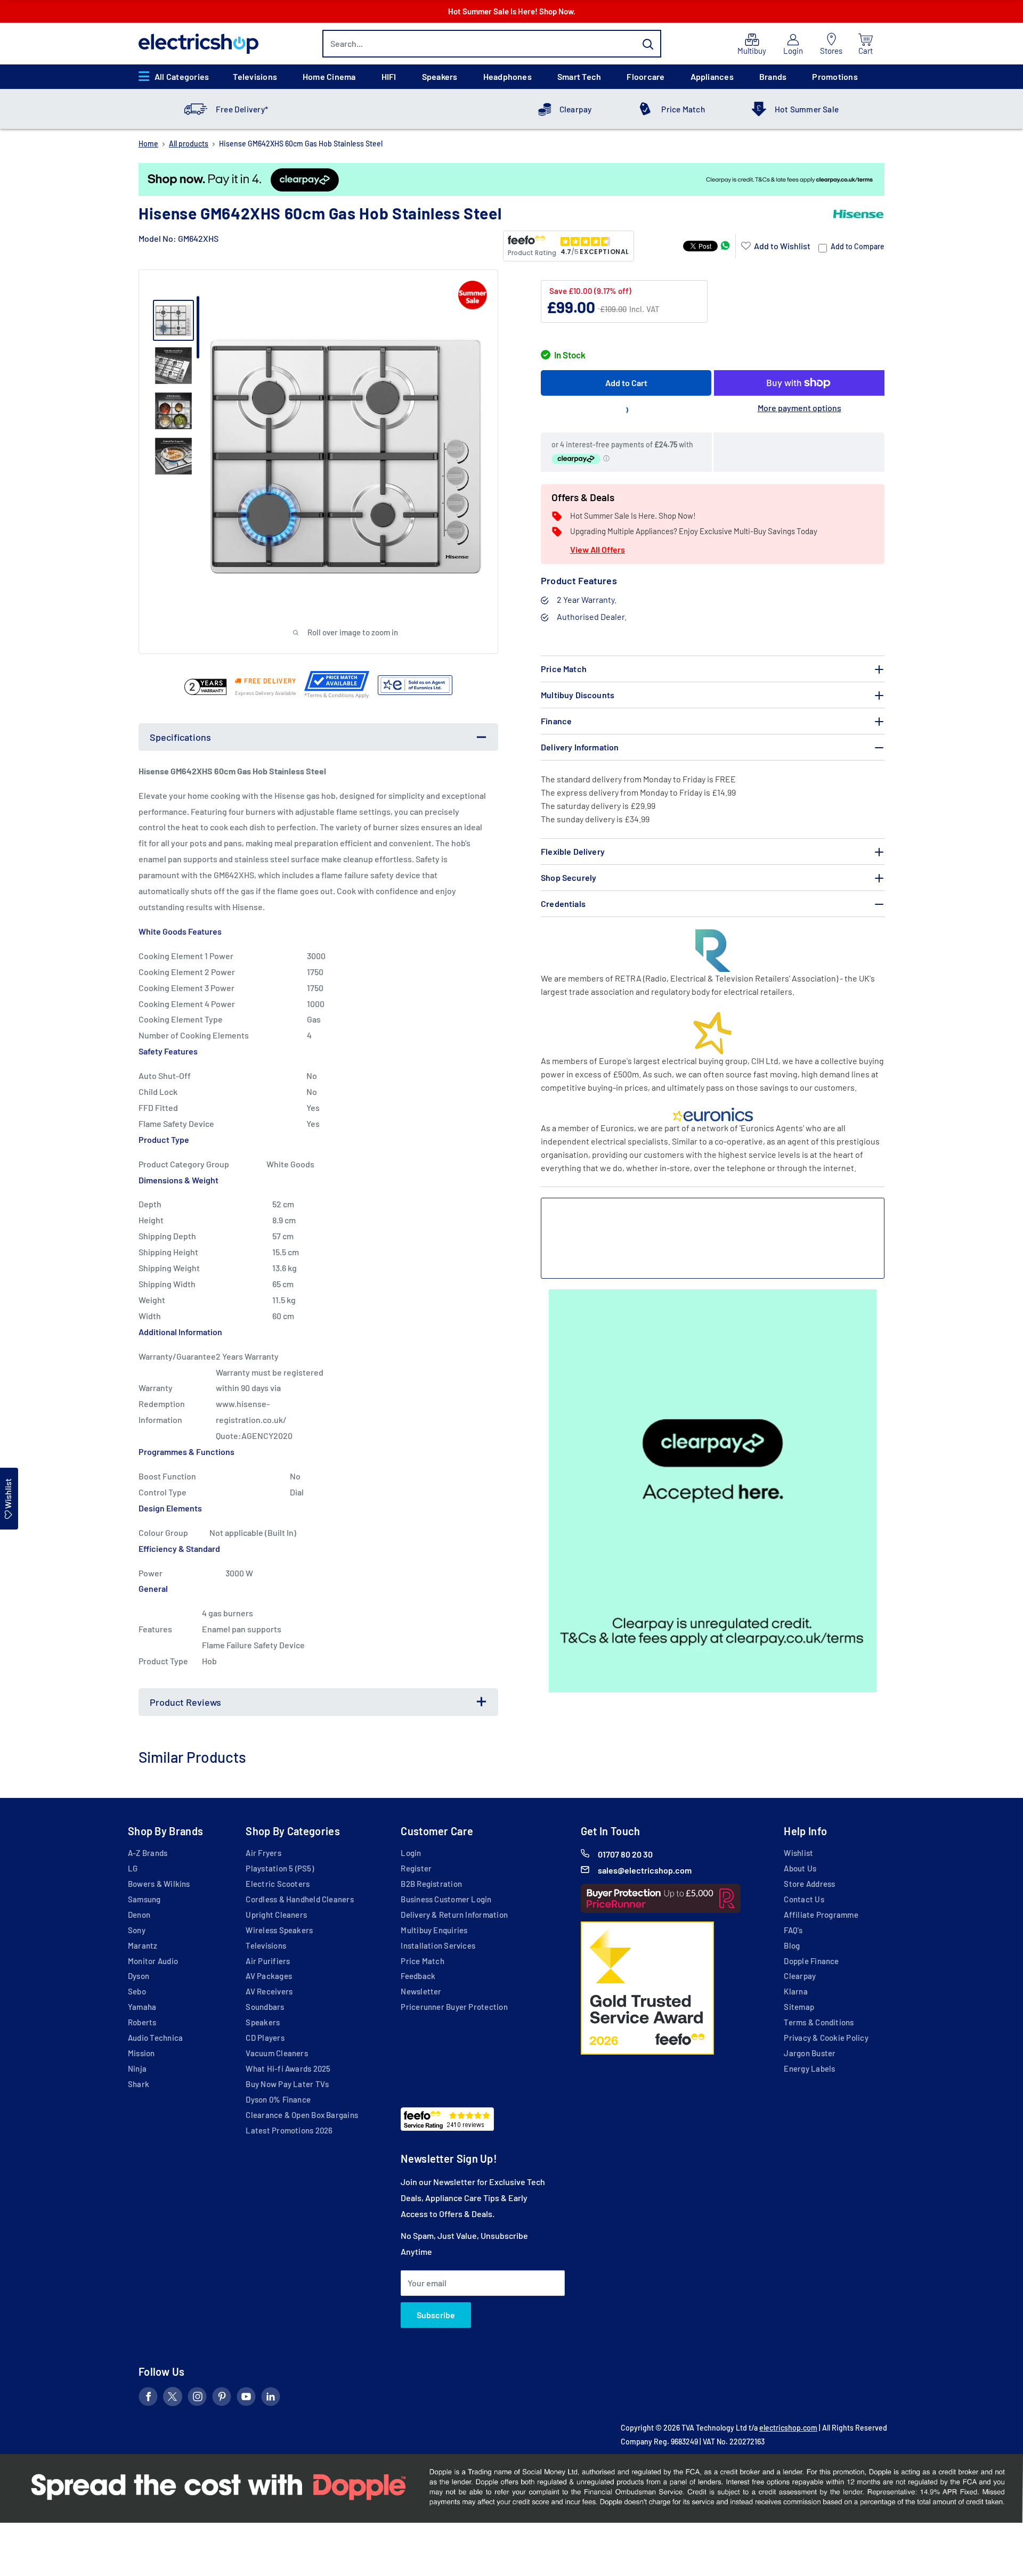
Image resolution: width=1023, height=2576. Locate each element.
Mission (141, 2053)
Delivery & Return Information (454, 1915)
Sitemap (799, 2007)
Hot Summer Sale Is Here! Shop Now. (512, 11)
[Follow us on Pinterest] (222, 2399)
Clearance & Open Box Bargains (302, 2115)
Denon (139, 1915)
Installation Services (438, 1945)
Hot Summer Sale (807, 109)
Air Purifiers (268, 1961)
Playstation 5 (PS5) (279, 1868)
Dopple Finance (811, 1961)
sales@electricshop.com (645, 1870)
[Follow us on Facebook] (148, 2399)
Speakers (440, 76)
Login (411, 1853)
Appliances (712, 76)
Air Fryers (263, 1853)
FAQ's (793, 1930)
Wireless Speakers (279, 1930)
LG (133, 1868)
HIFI (389, 76)
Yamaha (142, 2007)
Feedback (418, 1976)
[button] (776, 246)
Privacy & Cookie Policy (826, 2038)
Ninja (137, 2068)
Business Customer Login (446, 1899)
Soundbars (265, 2007)
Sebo (137, 1991)
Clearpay (576, 109)
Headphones (508, 76)
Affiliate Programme (821, 1915)
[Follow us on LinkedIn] (271, 2399)
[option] (511, 179)
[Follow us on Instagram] (197, 2399)
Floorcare (646, 76)
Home (148, 144)
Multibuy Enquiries (434, 1930)
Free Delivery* (242, 109)
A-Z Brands (148, 1853)
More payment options (799, 408)
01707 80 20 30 (625, 1854)
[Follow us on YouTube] (246, 2399)
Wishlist (798, 1853)
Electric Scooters (278, 1884)
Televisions (255, 76)
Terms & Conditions (819, 2022)
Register (416, 1868)
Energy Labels (809, 2068)
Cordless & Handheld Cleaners (299, 1899)
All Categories (182, 76)
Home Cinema (329, 76)
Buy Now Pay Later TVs (287, 2084)
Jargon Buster (810, 2053)
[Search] (648, 44)
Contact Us (804, 1899)
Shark (139, 2084)
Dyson (139, 1976)
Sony (137, 1930)
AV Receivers (269, 1991)
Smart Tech (579, 76)
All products (189, 144)
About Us (800, 1868)
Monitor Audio (153, 1961)
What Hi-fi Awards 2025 (288, 2068)
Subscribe (436, 2315)
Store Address (809, 1884)
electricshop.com (788, 2428)
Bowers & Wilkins (159, 1884)
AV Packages (269, 1976)
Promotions (835, 76)
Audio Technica (155, 2038)
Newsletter (421, 1991)
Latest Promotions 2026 (289, 2130)
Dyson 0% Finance (278, 2099)
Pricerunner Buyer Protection (454, 2007)
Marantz (143, 1945)
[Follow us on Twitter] (173, 2399)
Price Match (683, 109)
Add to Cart (626, 383)
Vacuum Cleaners (277, 2053)
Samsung (144, 1899)
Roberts (142, 2022)
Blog (792, 1945)
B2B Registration (431, 1884)
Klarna (795, 1991)
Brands (773, 76)
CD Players (265, 2038)
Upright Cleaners (276, 1915)
